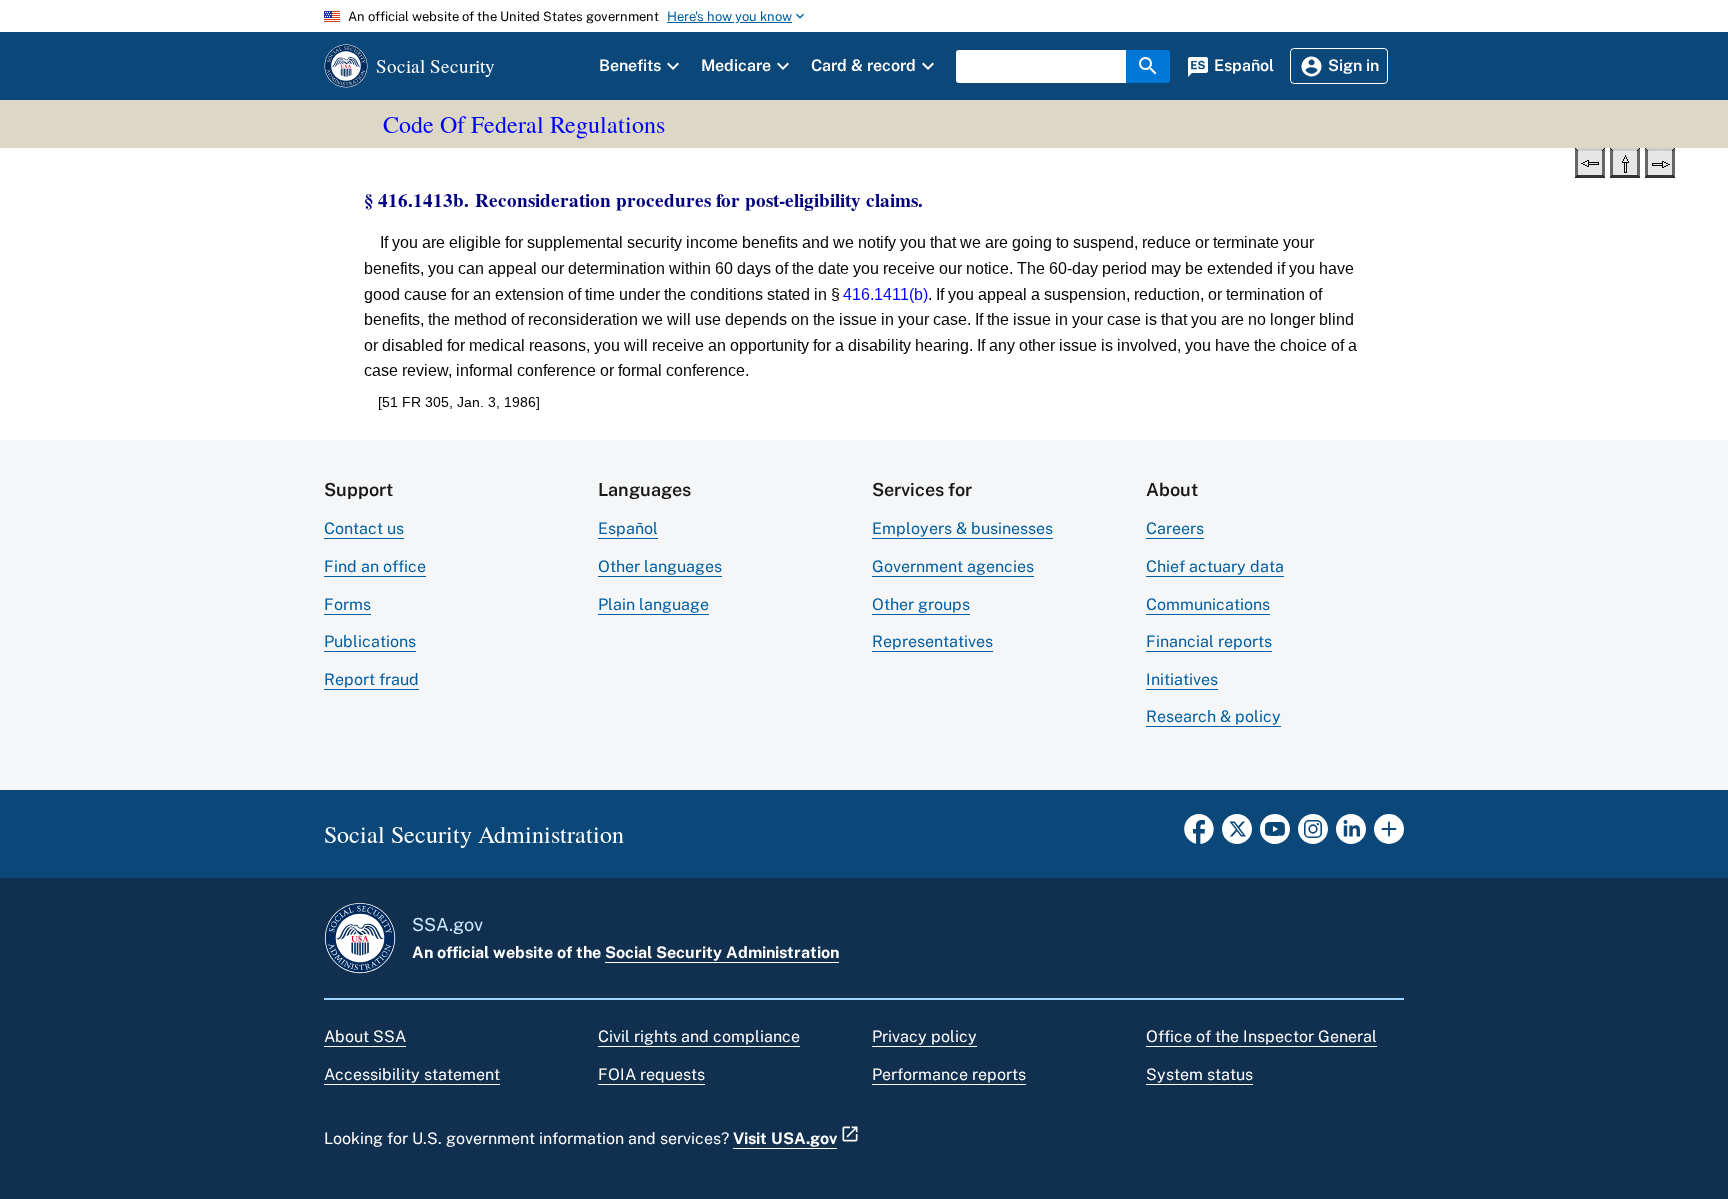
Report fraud (371, 679)
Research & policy (1213, 716)
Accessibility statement (412, 1074)
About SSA (365, 1036)
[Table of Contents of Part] (1625, 161)
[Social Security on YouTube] (1275, 835)
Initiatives (1182, 679)
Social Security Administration (722, 952)
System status (1199, 1074)
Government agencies (953, 566)
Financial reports (1209, 641)
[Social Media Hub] (1389, 835)
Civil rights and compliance (699, 1036)
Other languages (660, 566)
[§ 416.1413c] (1660, 161)
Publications (370, 641)
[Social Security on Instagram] (1313, 835)
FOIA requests (651, 1074)
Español (628, 528)
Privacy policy (924, 1036)
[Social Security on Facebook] (1199, 835)
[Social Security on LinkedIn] (1351, 835)
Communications (1208, 604)
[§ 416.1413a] (1590, 161)
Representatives (932, 641)
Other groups (921, 604)
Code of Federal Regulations (524, 124)
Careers (1175, 528)
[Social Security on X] (1237, 835)
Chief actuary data (1215, 566)
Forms (347, 604)
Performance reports (949, 1074)
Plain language (653, 604)
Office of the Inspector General (1261, 1036)
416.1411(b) (885, 294)
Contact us (364, 528)
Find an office (375, 566)
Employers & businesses (962, 528)
